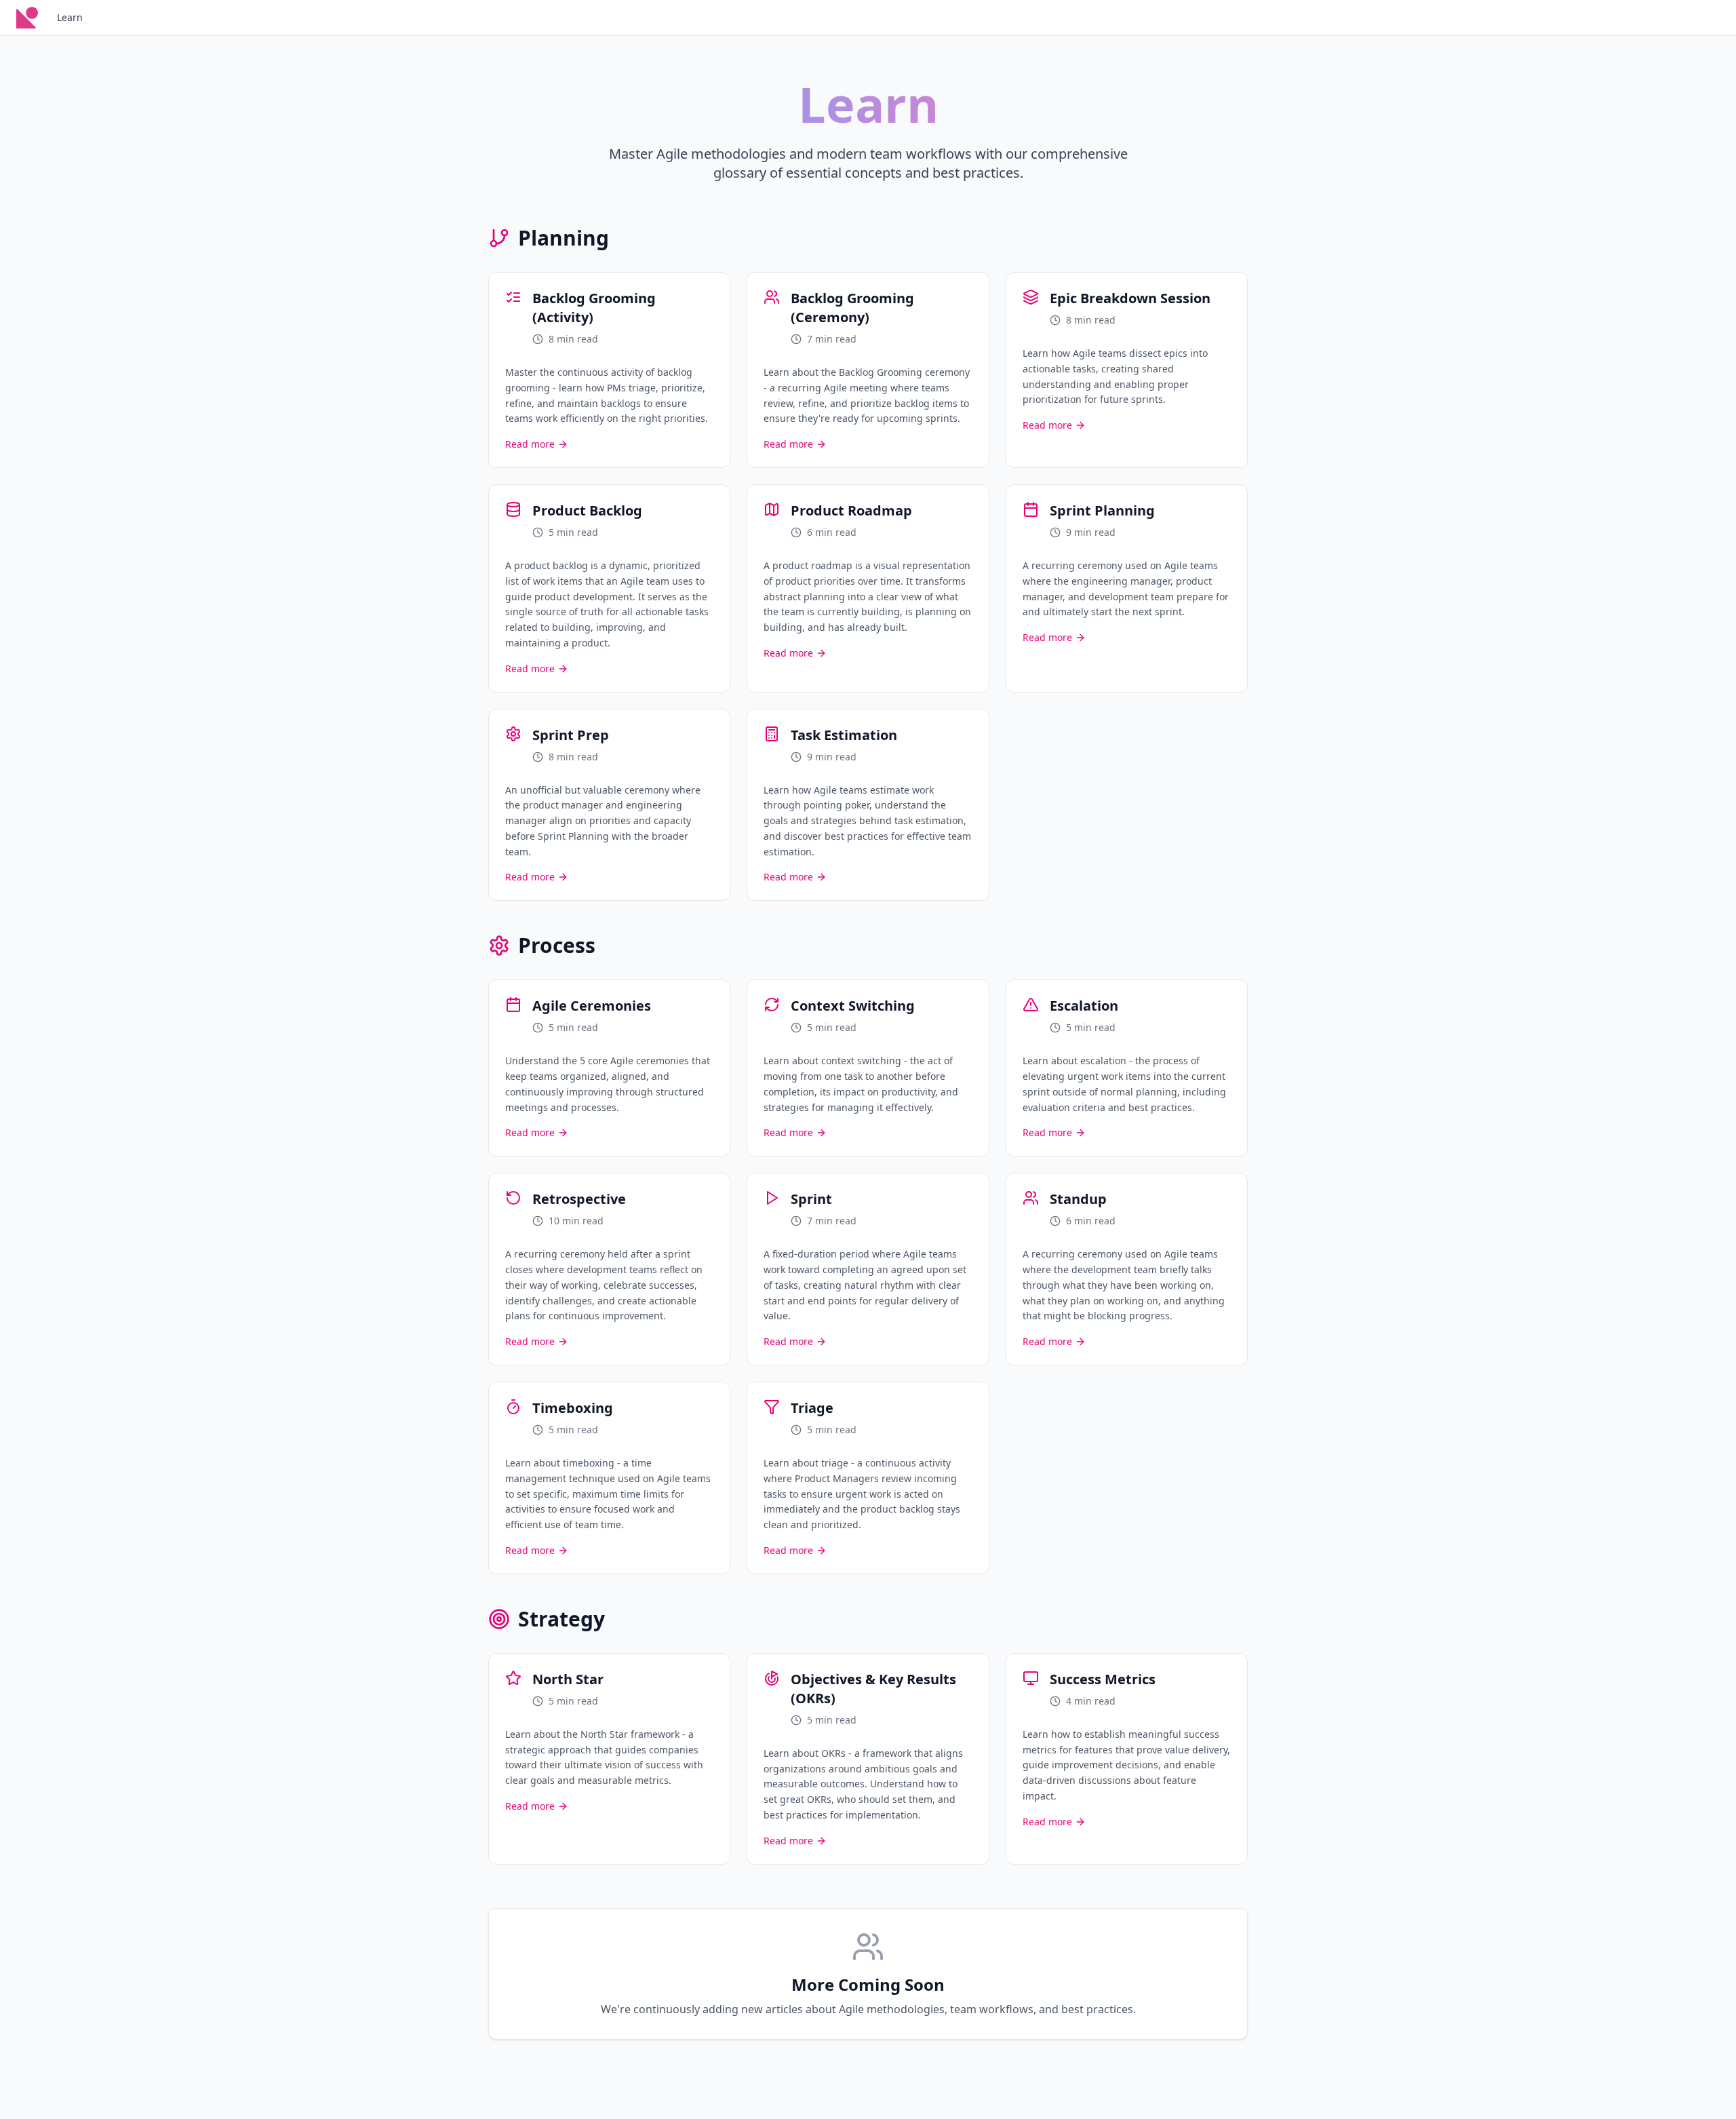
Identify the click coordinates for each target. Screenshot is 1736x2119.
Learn (70, 17)
